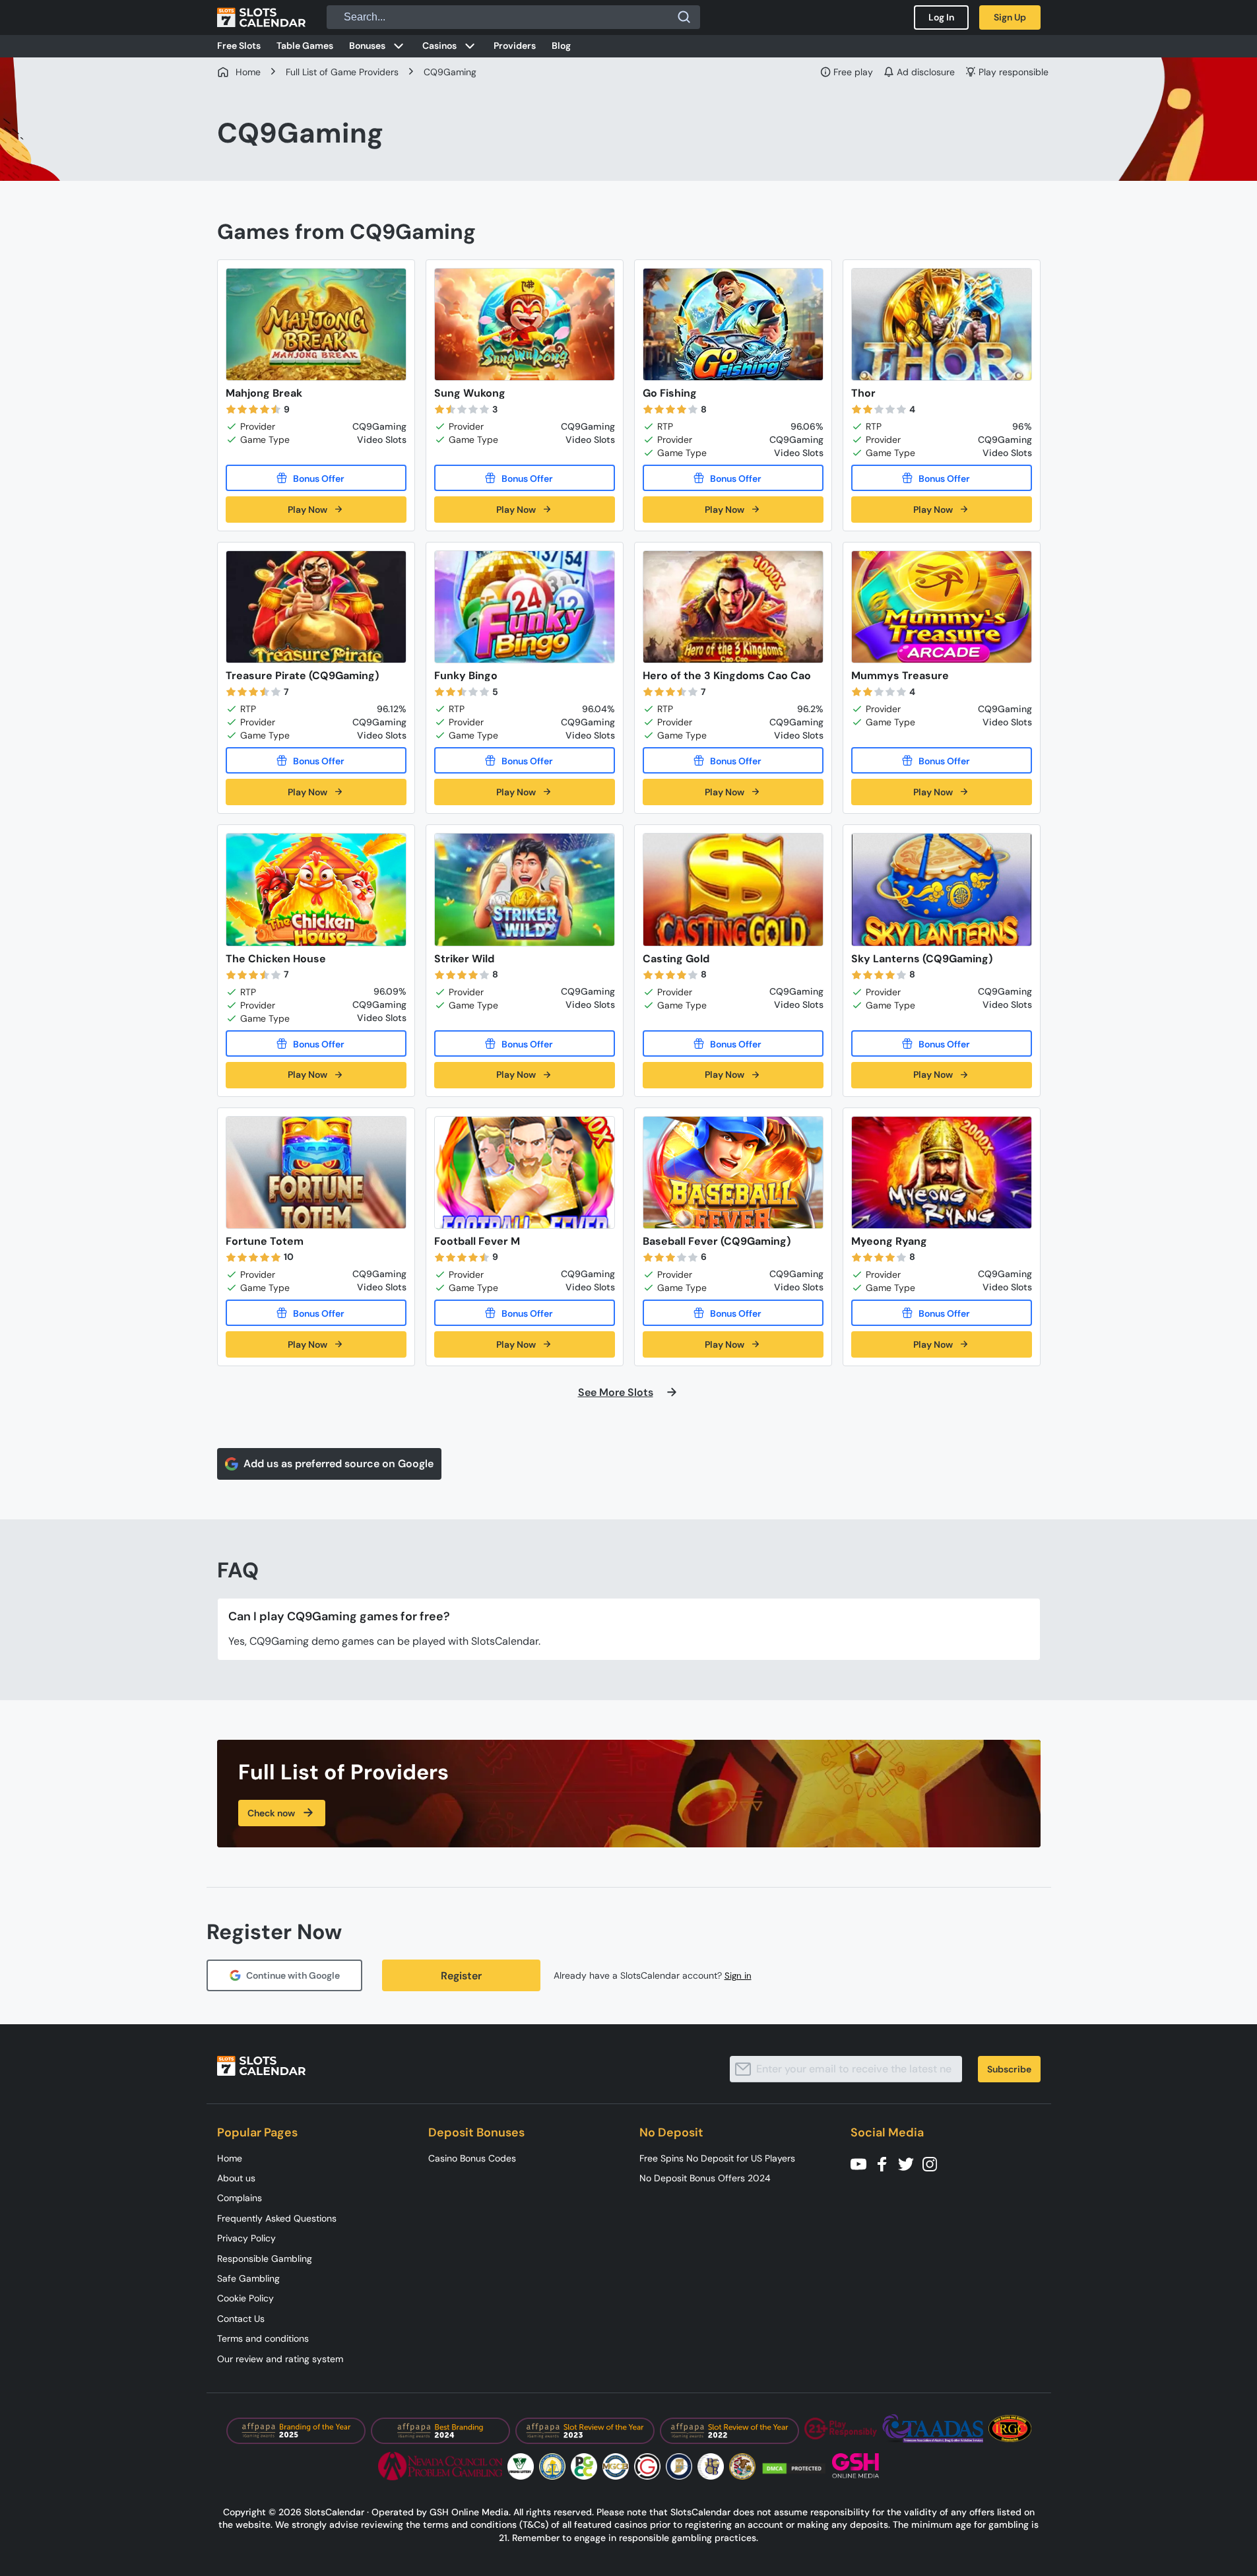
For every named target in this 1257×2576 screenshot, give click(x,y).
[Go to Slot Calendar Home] (261, 17)
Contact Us (241, 2319)
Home (230, 2158)
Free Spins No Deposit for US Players (717, 2158)
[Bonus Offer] (316, 478)
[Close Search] (684, 17)
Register (461, 1976)
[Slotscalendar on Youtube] (862, 2163)
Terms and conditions (263, 2338)
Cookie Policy (245, 2298)
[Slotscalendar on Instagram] (934, 2163)
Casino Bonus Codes (472, 2158)
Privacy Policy (246, 2238)
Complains (240, 2198)
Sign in (738, 1976)
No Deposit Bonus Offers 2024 (705, 2178)
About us (236, 2178)
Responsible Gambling (265, 2259)
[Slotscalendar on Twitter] (910, 2163)
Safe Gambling (248, 2278)
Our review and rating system (280, 2359)
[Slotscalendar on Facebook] (886, 2163)
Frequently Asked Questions (277, 2218)
